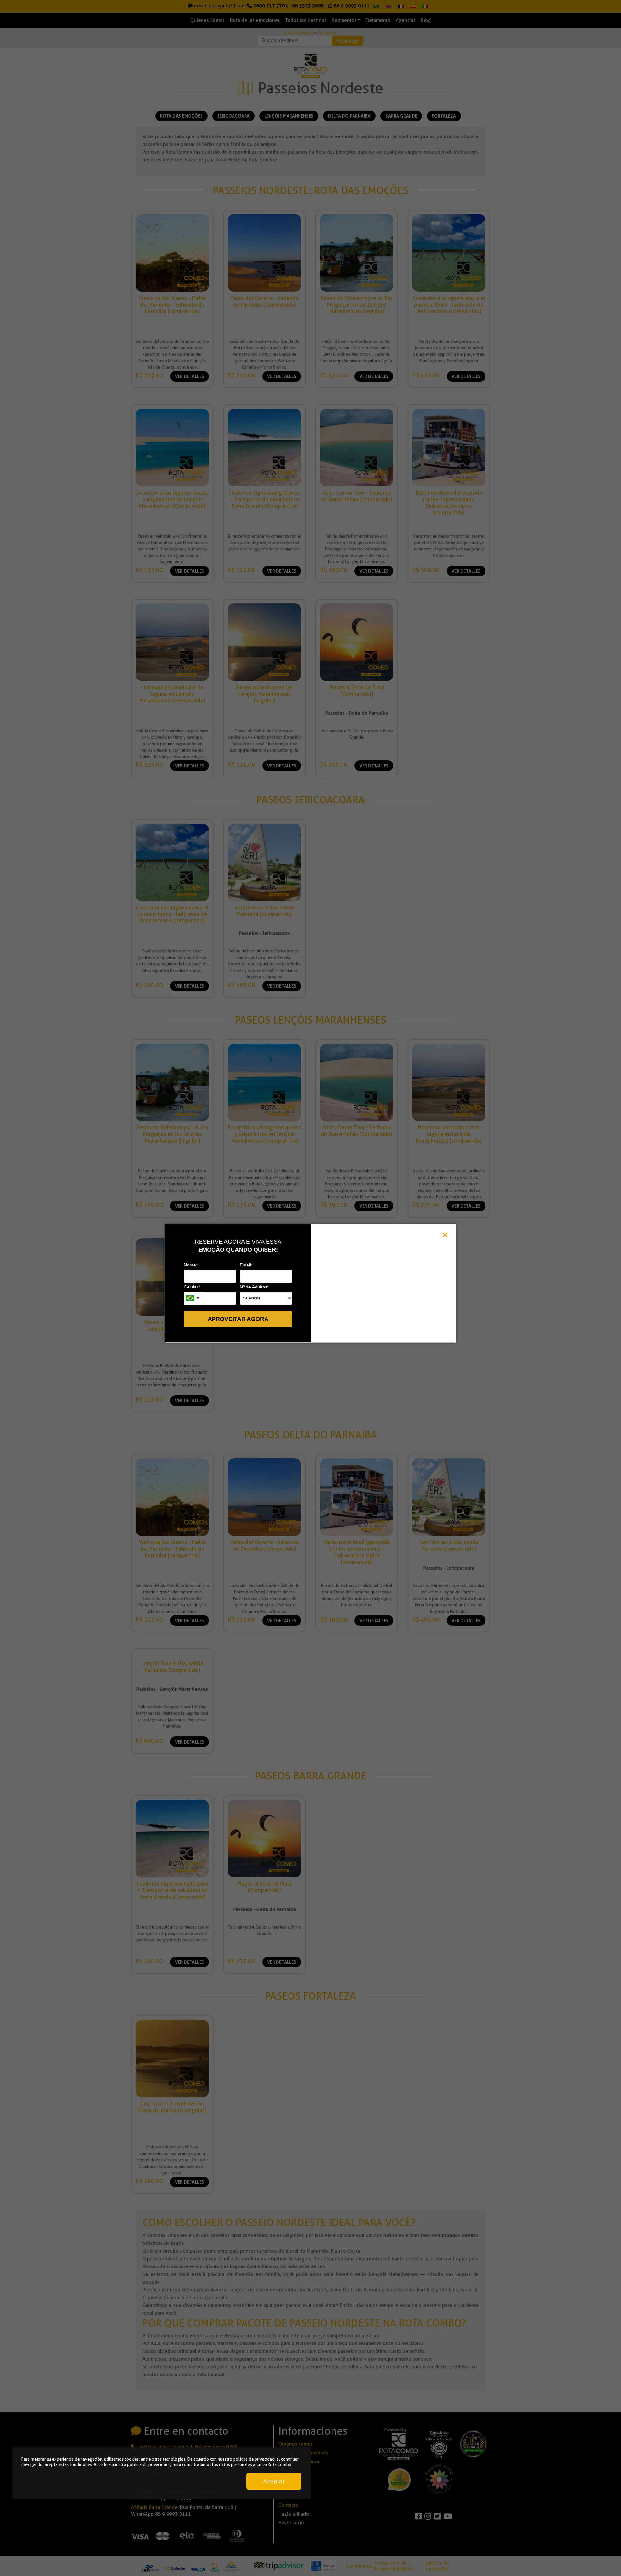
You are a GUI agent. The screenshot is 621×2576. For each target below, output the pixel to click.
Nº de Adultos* (254, 1287)
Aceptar (274, 2481)
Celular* (192, 1287)
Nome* (191, 1265)
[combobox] (193, 1298)
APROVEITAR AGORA (238, 1319)
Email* (246, 1265)
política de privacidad (254, 2459)
